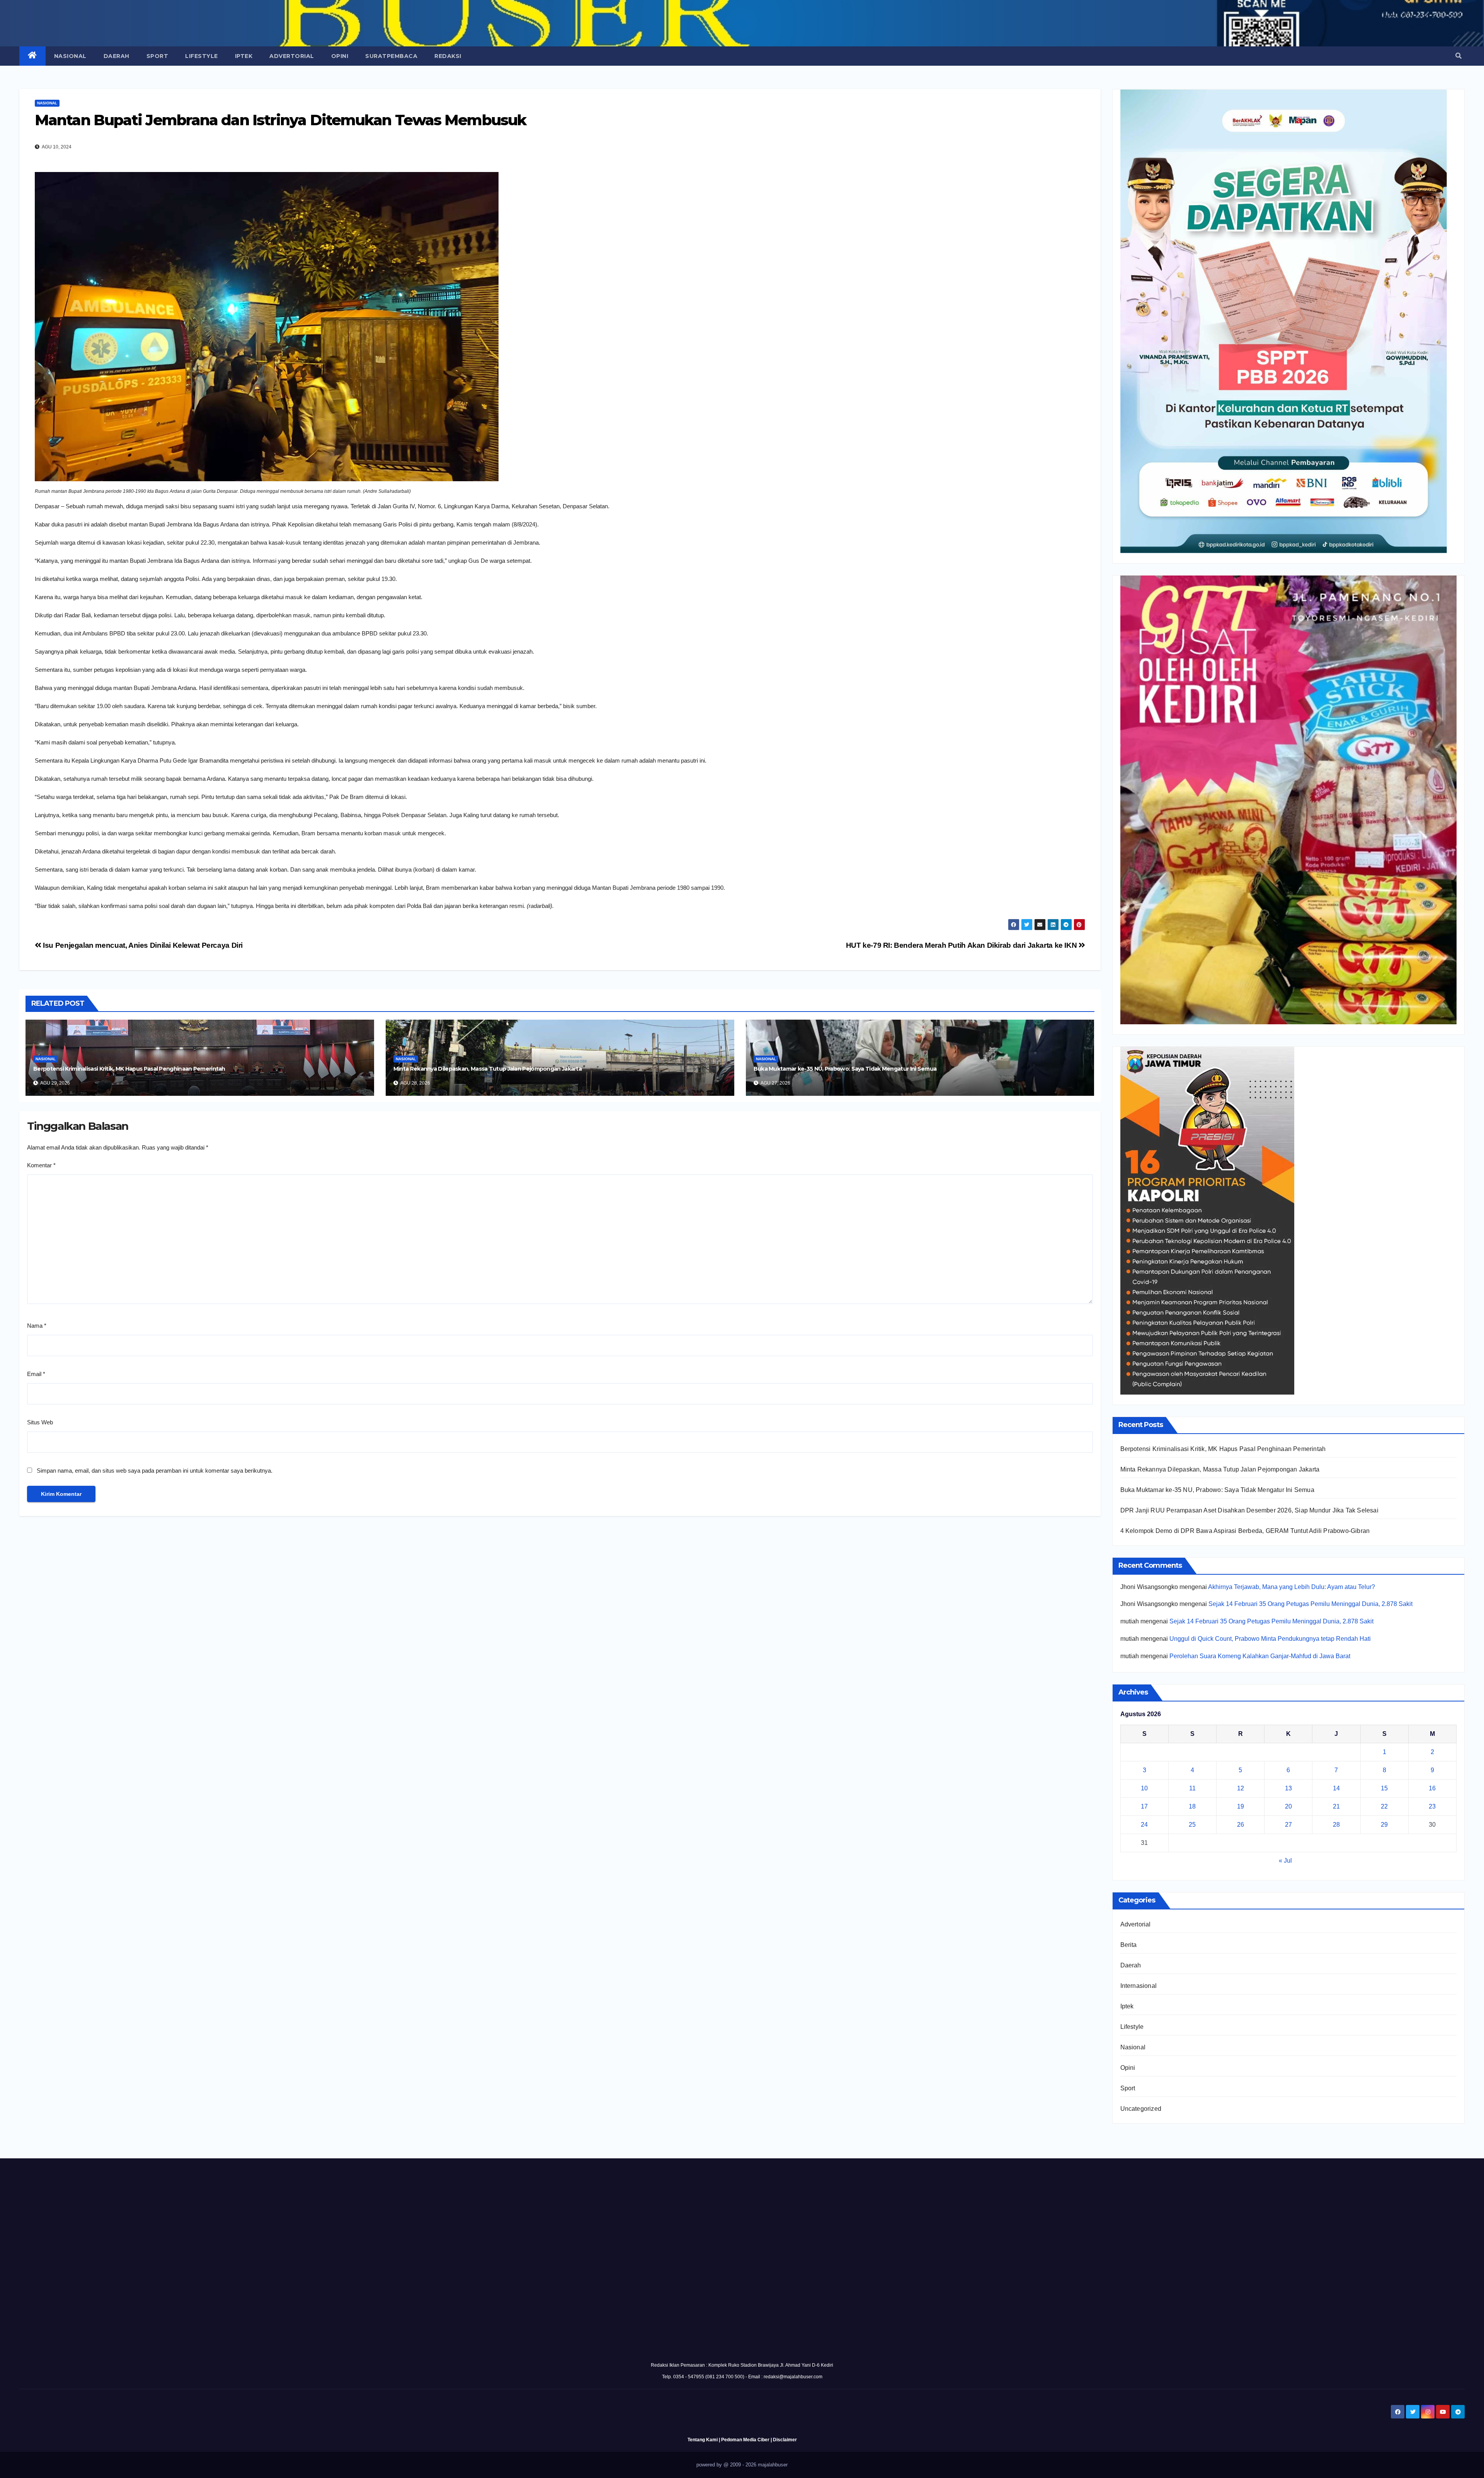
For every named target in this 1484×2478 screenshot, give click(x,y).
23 (1432, 1806)
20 (1288, 1806)
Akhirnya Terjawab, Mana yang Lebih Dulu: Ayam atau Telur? (1292, 1587)
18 (1192, 1806)
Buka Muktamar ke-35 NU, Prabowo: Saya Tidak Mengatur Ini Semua (845, 1069)
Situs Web (40, 1422)
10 (1144, 1788)
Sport (157, 56)
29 (1384, 1825)
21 (1336, 1806)
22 (1384, 1806)
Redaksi (448, 56)
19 (1241, 1806)
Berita (1129, 1945)
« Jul (1285, 1861)
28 (1336, 1825)
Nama (37, 1326)
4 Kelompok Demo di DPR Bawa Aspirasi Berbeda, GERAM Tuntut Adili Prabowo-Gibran (1245, 1531)
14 (1336, 1788)
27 (1288, 1825)
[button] (1458, 56)
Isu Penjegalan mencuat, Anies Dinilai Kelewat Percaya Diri (142, 945)
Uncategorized (1141, 2109)
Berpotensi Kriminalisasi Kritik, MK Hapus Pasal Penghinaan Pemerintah (129, 1069)
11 (1192, 1788)
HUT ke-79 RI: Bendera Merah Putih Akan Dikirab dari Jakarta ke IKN (962, 945)
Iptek (244, 56)
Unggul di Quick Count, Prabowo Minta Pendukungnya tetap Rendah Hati (1270, 1639)
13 (1288, 1788)
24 (1144, 1825)
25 (1192, 1825)
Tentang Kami (703, 2440)
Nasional (70, 56)
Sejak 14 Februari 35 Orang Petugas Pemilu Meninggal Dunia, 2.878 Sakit (1310, 1604)
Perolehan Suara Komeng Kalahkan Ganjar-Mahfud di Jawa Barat (1260, 1656)
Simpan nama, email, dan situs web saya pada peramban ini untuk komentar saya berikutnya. (155, 1471)
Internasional (1139, 1986)
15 (1384, 1788)
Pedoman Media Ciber (745, 2440)
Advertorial (292, 56)
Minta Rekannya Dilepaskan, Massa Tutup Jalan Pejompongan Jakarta (488, 1069)
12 (1241, 1788)
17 (1144, 1806)
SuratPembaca (391, 56)
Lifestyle (202, 56)
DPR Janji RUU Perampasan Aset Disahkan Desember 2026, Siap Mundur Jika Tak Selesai (1249, 1510)
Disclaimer (785, 2440)
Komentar (41, 1165)
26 (1241, 1825)
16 (1432, 1788)
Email (36, 1374)
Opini (340, 56)
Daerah (117, 56)
